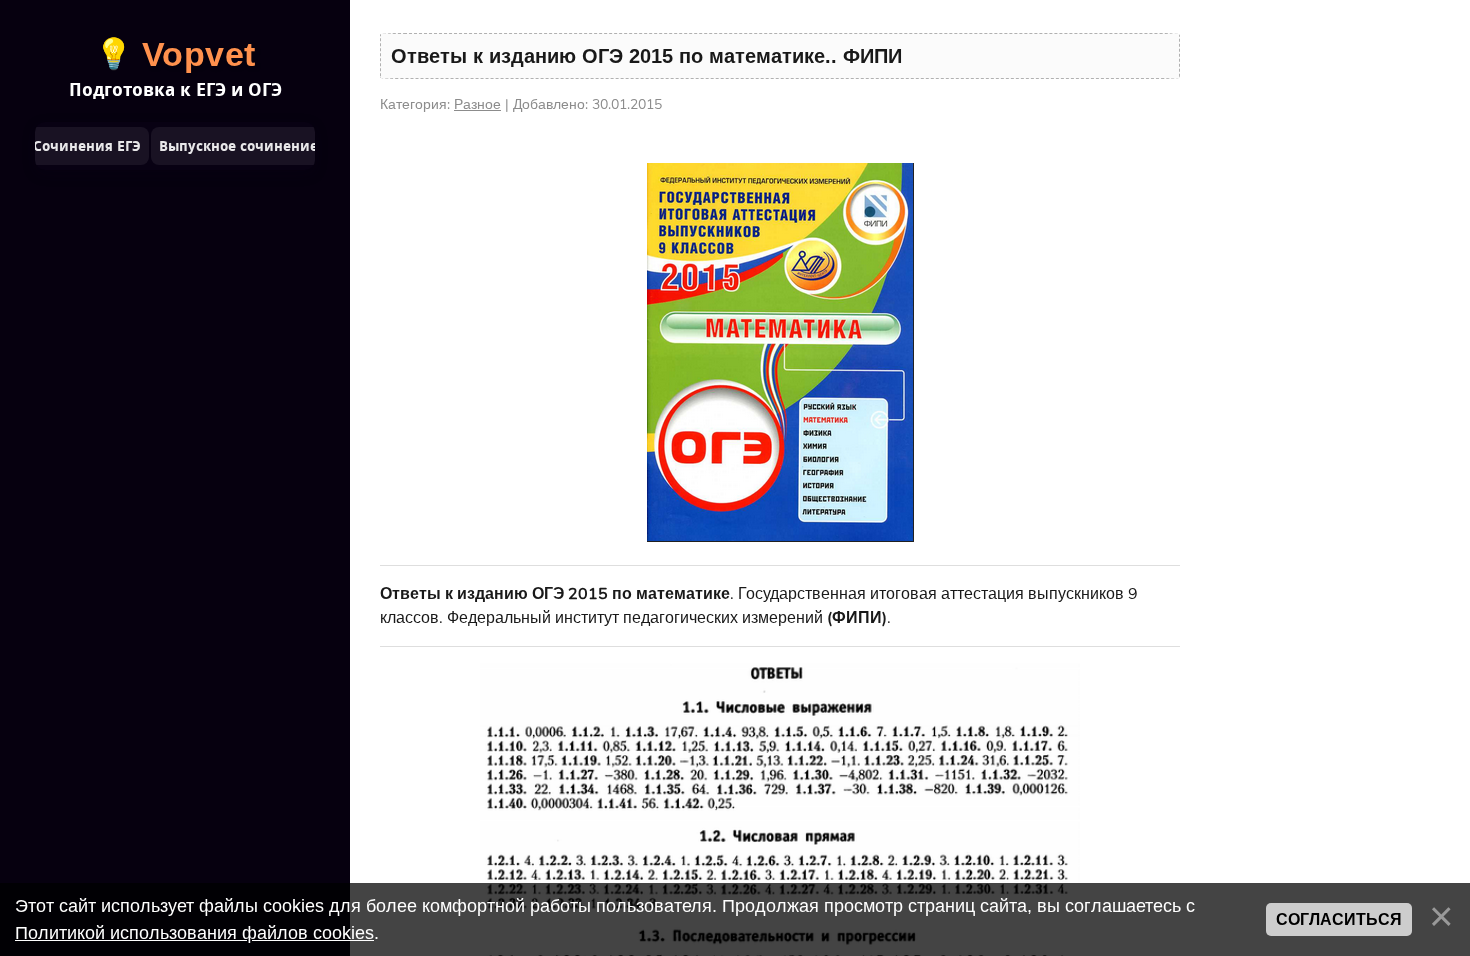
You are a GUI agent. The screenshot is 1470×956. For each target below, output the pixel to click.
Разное (477, 104)
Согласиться (1339, 919)
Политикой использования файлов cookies (194, 933)
